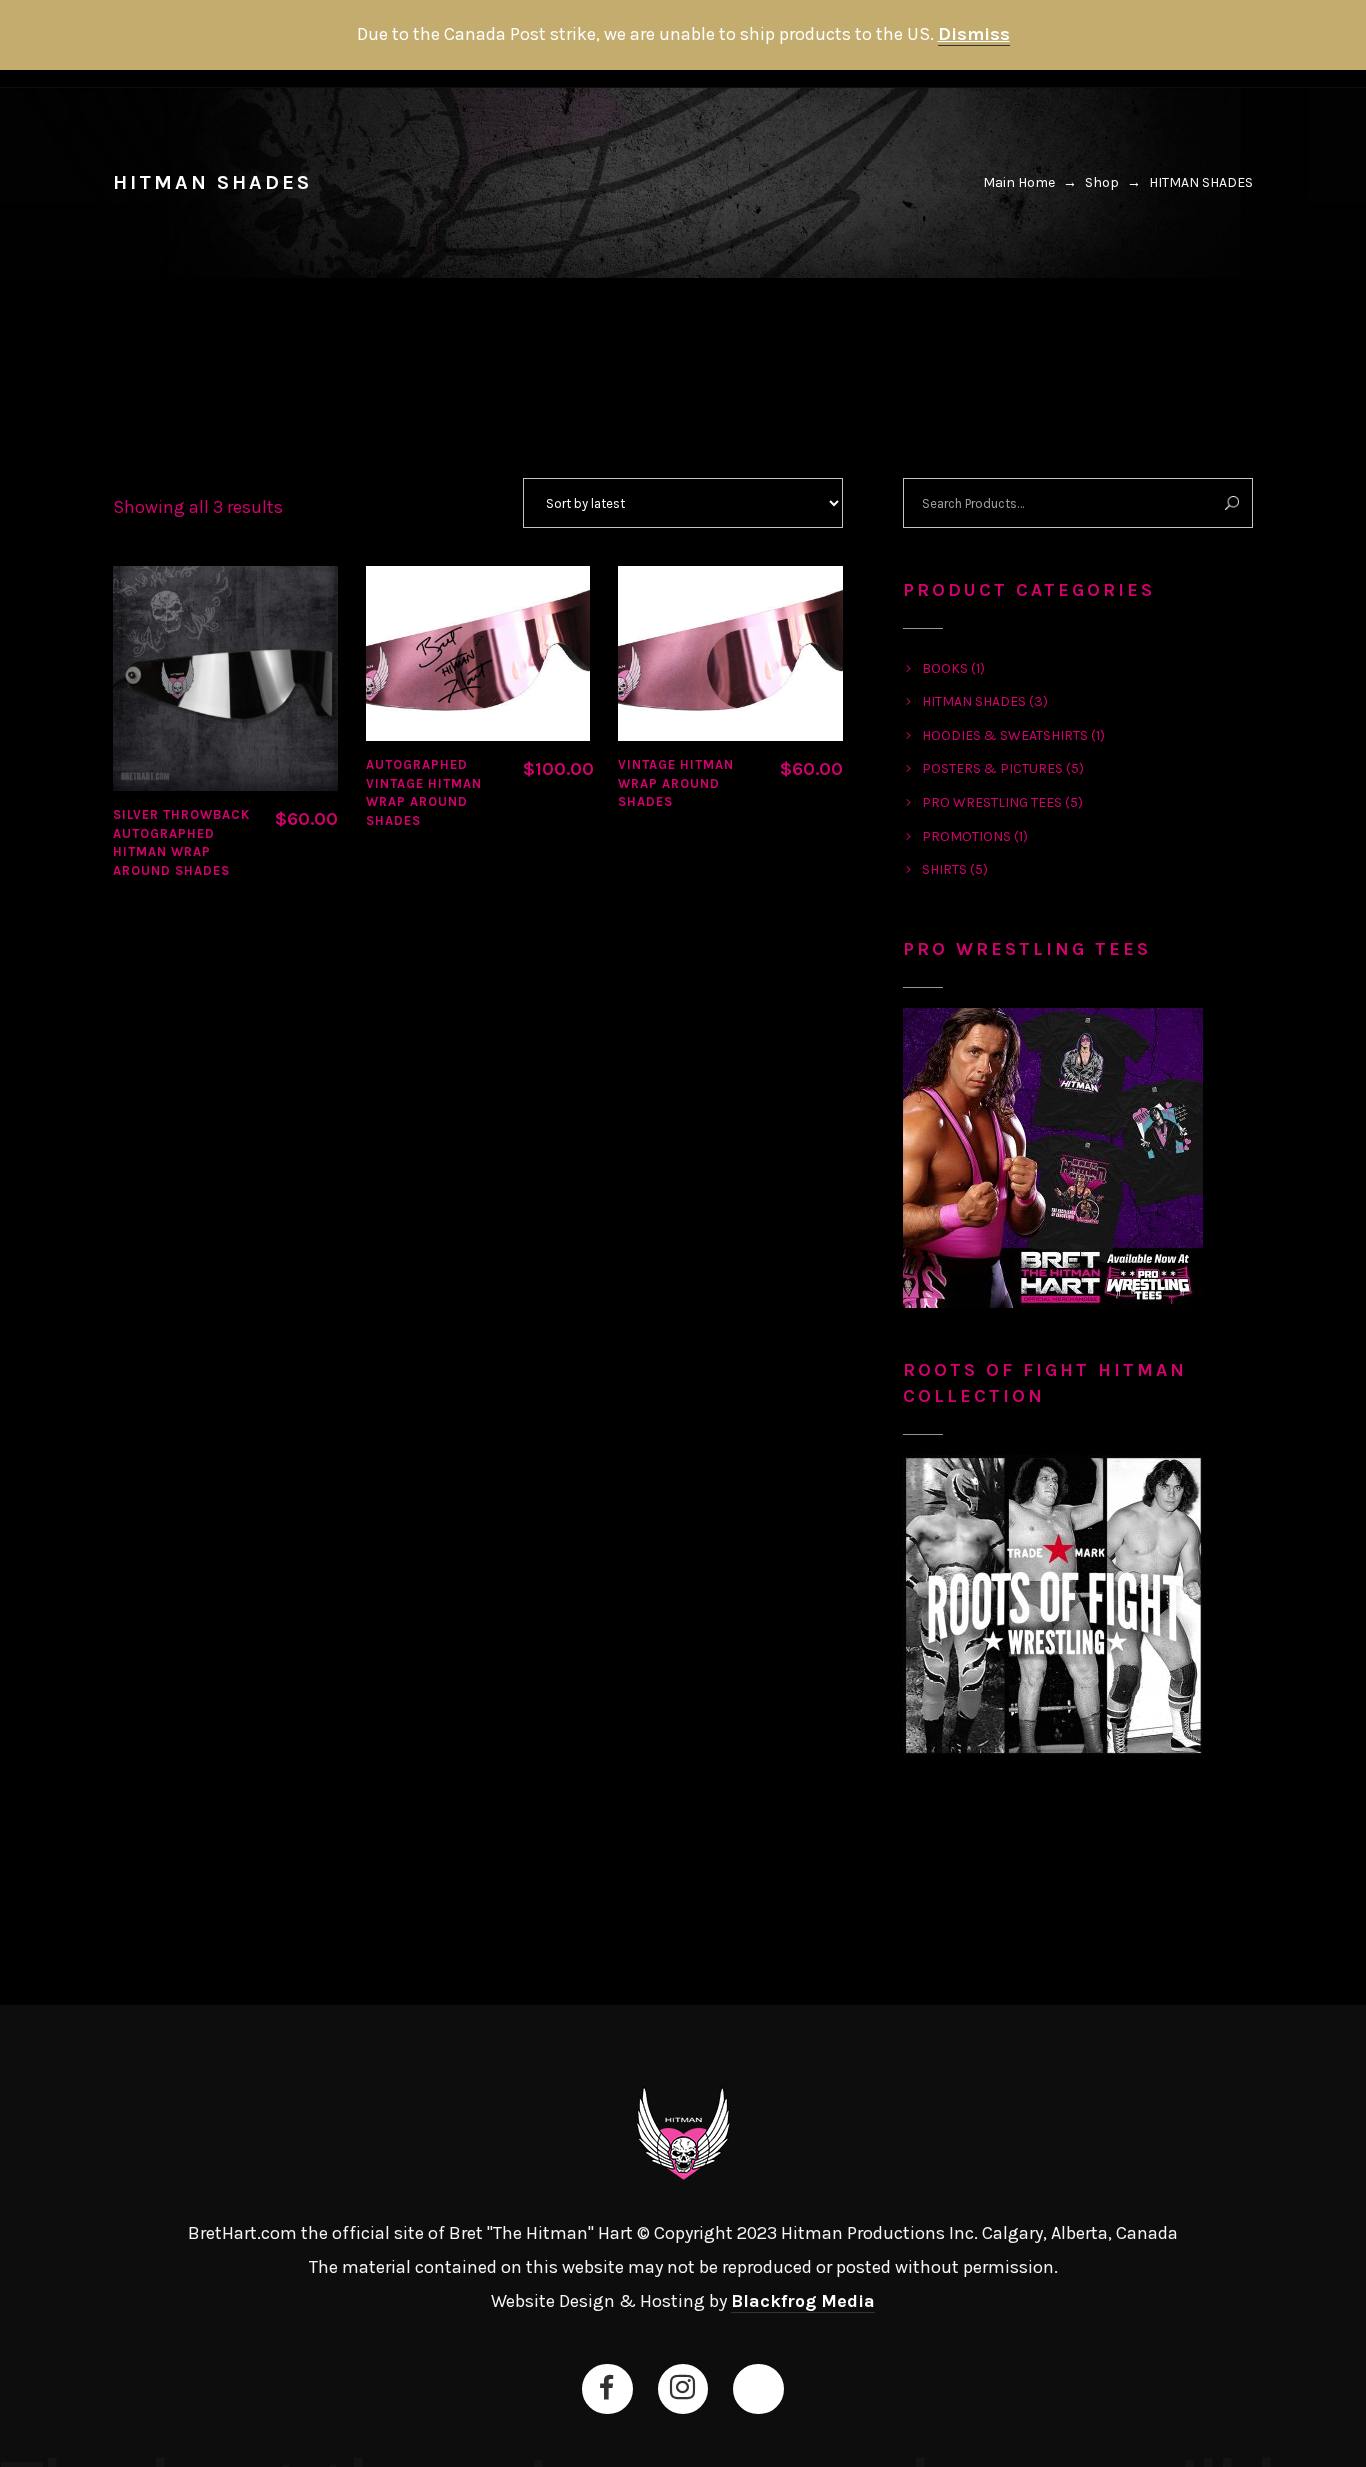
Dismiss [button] (974, 34)
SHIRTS (944, 869)
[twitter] (758, 2388)
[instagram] (682, 2388)
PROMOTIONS (966, 836)
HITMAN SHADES (974, 701)
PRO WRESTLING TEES (992, 802)
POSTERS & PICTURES (992, 768)
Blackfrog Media (803, 2301)
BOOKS (945, 668)
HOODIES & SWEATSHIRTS (1005, 735)
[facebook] (607, 2388)
